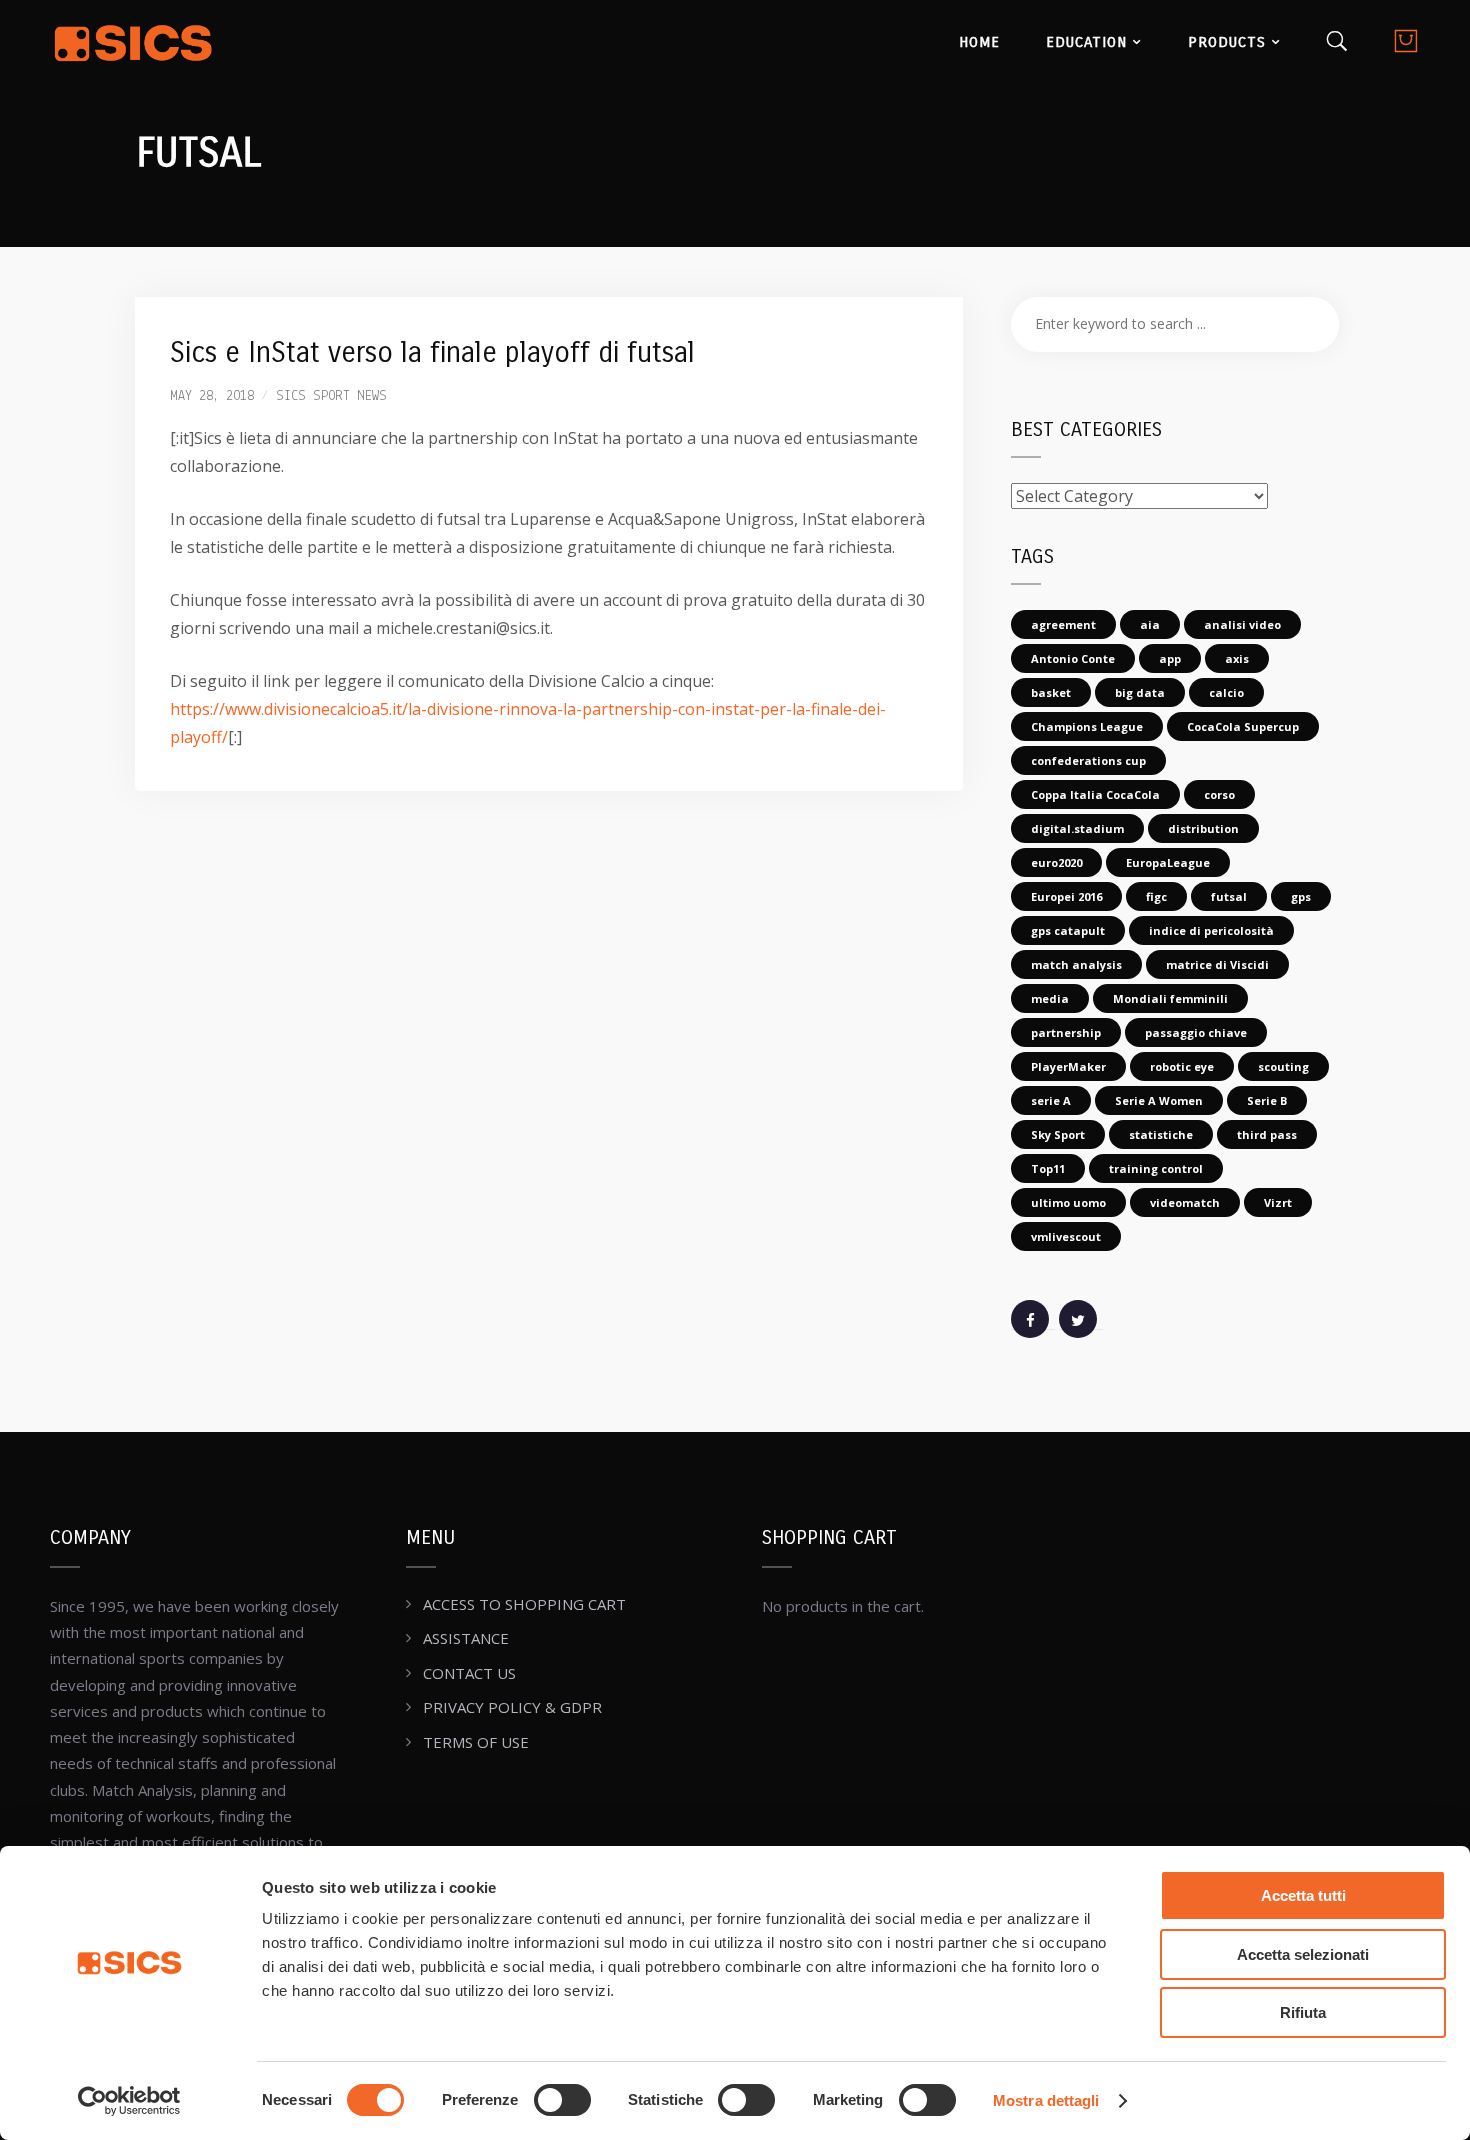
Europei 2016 (1066, 896)
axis (1237, 658)
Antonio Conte (1073, 658)
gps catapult (1068, 930)
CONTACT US (469, 1673)
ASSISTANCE (466, 1638)
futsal (1229, 896)
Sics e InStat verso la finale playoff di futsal (432, 353)
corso (1219, 794)
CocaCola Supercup (1243, 726)
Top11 (1048, 1168)
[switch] (562, 2100)
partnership (1066, 1032)
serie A (1051, 1100)
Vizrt (1278, 1202)
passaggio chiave (1196, 1032)
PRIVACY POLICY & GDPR (512, 1707)
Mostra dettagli (1046, 2100)
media (1050, 998)
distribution (1203, 828)
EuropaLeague (1168, 862)
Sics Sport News (331, 396)
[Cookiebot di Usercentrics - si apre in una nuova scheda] (129, 2101)
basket (1051, 692)
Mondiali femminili (1170, 998)
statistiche (1161, 1134)
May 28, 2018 (212, 396)
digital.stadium (1077, 828)
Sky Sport (1058, 1134)
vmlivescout (1066, 1236)
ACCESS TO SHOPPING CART (524, 1604)
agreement (1063, 624)
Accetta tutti (1303, 1895)
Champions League (1087, 726)
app (1170, 658)
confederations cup (1088, 760)
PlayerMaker (1068, 1066)
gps (1301, 896)
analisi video (1242, 624)
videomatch (1185, 1202)
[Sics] (133, 46)
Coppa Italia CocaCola (1095, 794)
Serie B (1267, 1100)
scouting (1283, 1066)
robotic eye (1182, 1066)
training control (1156, 1168)
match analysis (1076, 964)
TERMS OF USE (476, 1742)
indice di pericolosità (1211, 930)
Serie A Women (1159, 1100)
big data (1140, 692)
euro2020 (1056, 862)
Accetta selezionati (1303, 1954)
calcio (1226, 692)
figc (1156, 896)
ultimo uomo (1068, 1202)
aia (1150, 624)
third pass (1267, 1134)
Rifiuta (1303, 2012)
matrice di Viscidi (1217, 964)
